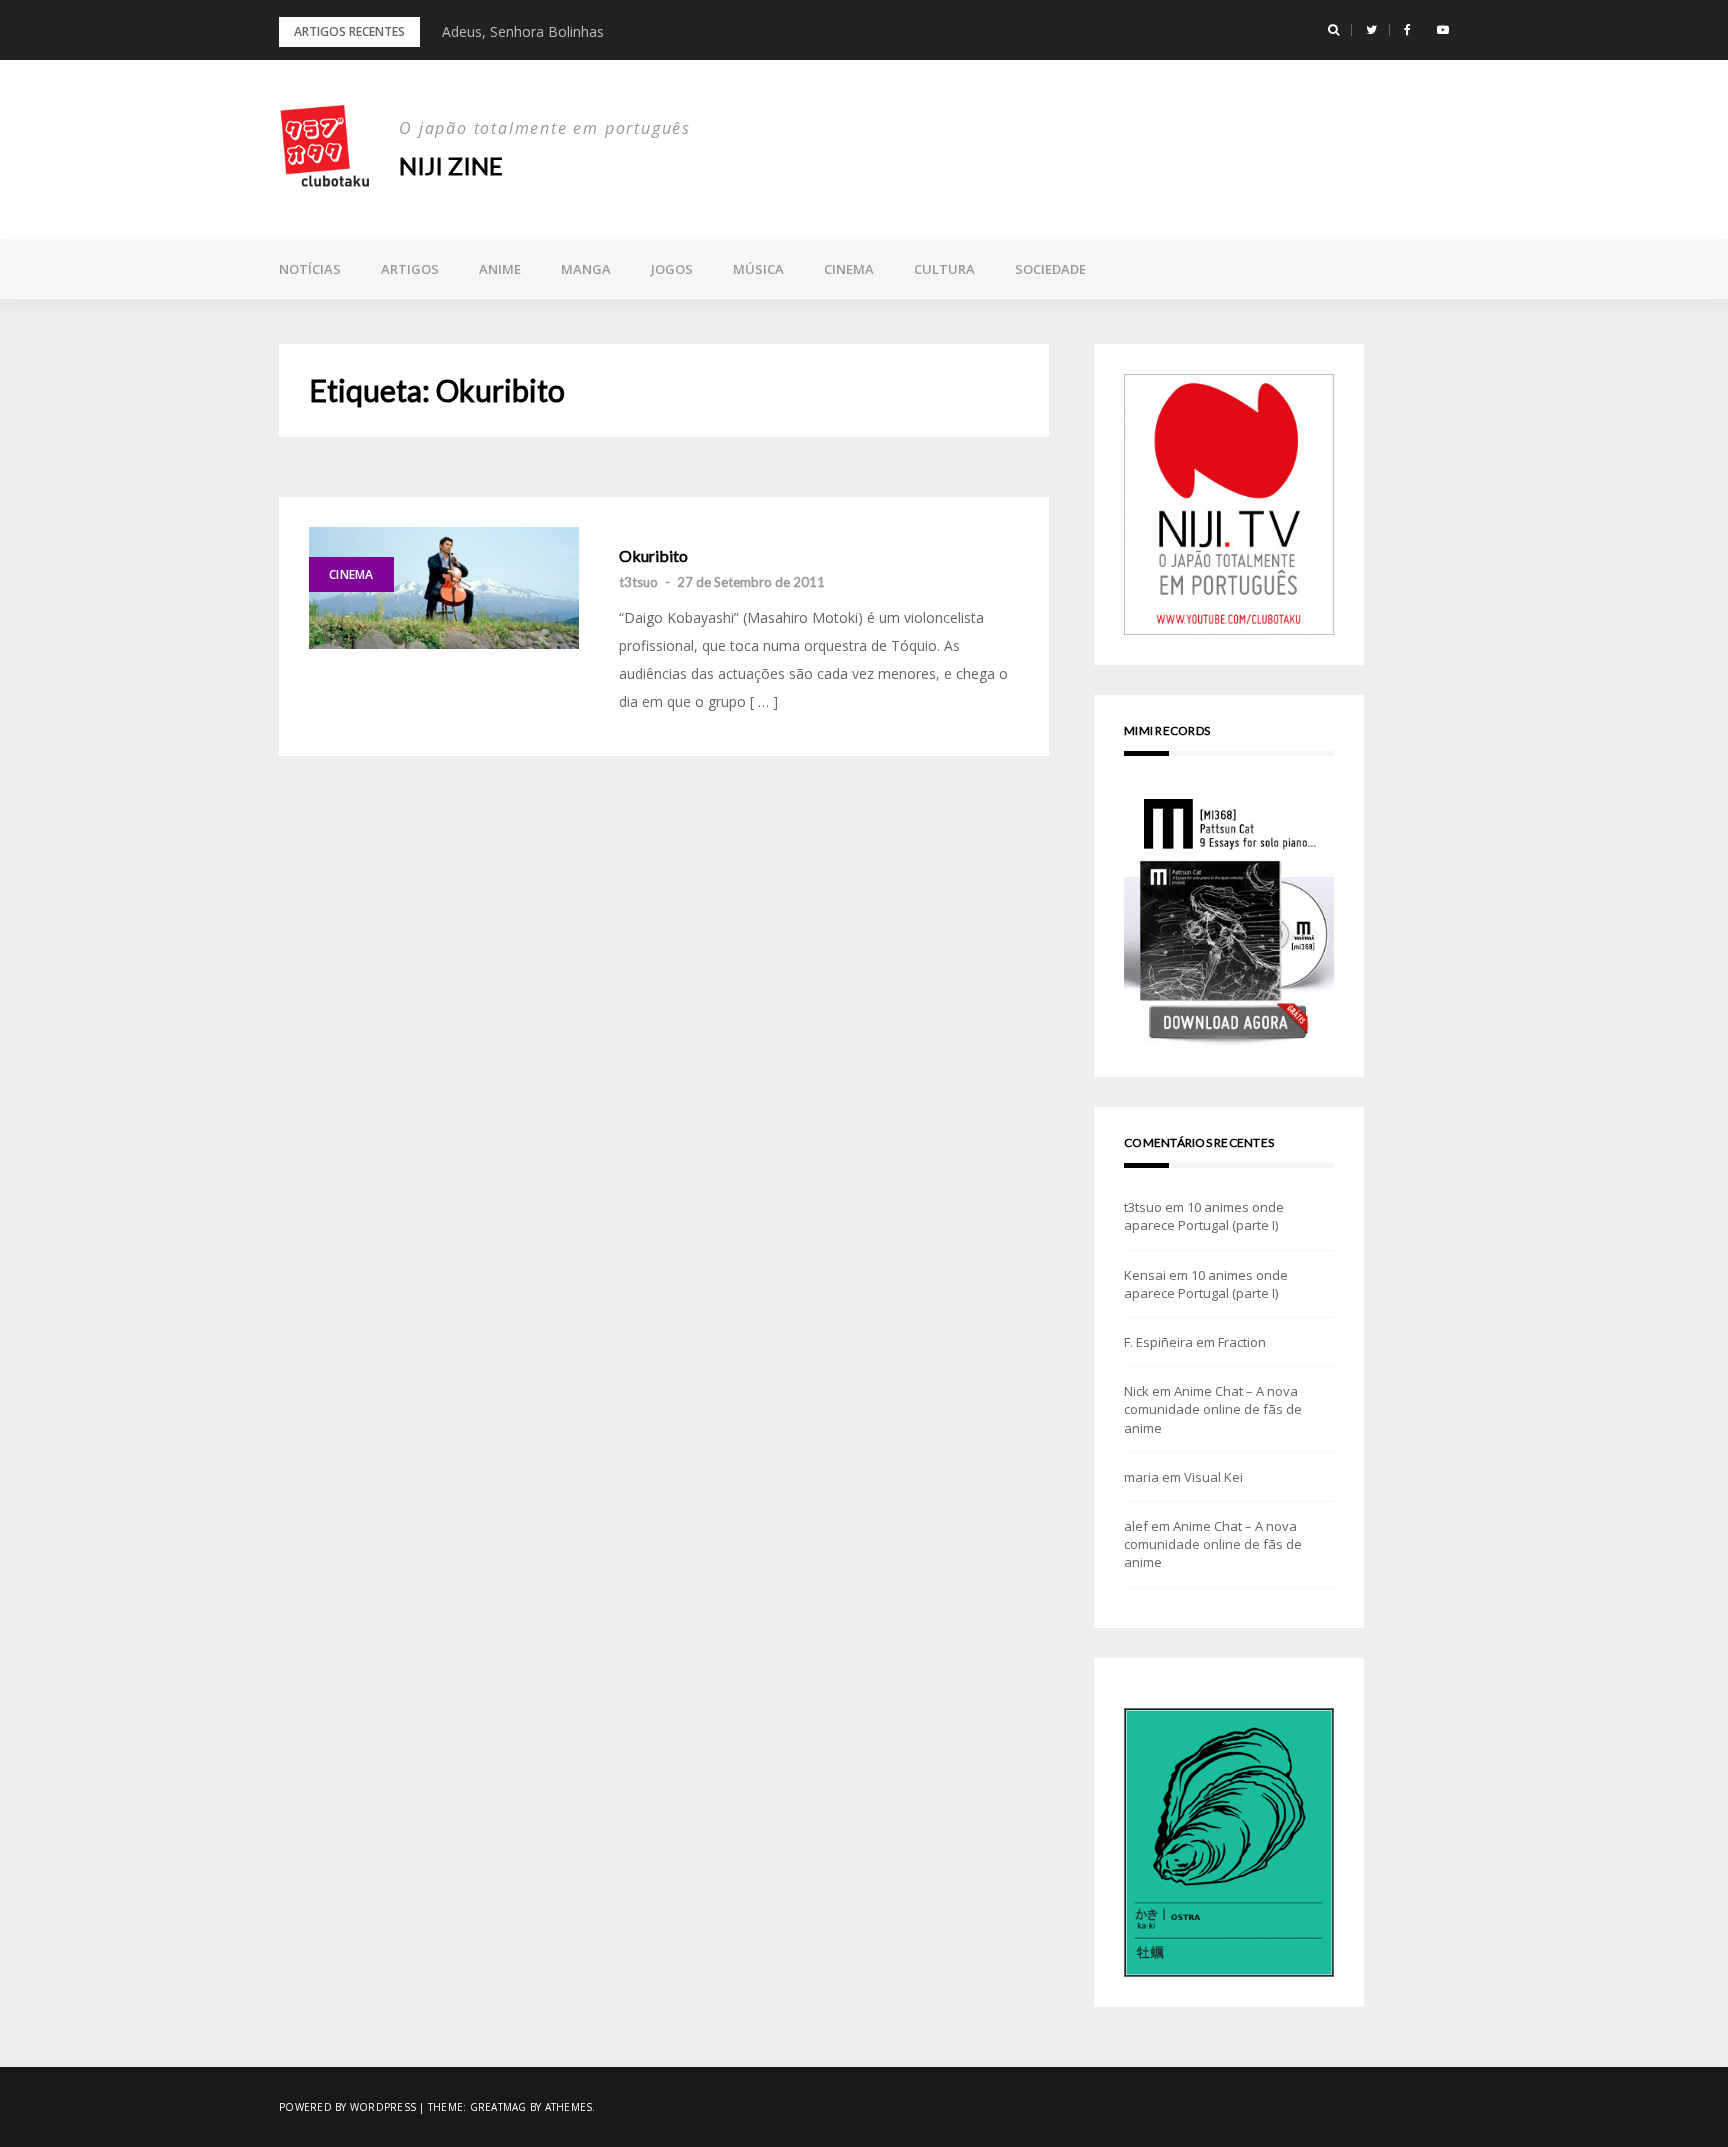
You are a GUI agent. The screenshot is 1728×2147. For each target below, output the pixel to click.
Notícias (310, 269)
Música (758, 269)
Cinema (849, 269)
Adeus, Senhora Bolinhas (523, 31)
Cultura (944, 269)
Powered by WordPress (347, 2107)
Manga (586, 269)
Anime (500, 269)
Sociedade (1050, 269)
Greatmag (498, 2107)
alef (1136, 1526)
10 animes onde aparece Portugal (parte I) (1204, 1216)
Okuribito (653, 556)
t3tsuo (638, 582)
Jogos (672, 269)
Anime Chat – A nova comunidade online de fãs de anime (1213, 1409)
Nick (1136, 1391)
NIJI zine (451, 165)
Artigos (410, 269)
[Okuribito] (444, 588)
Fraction (1242, 1342)
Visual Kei (1213, 1477)
